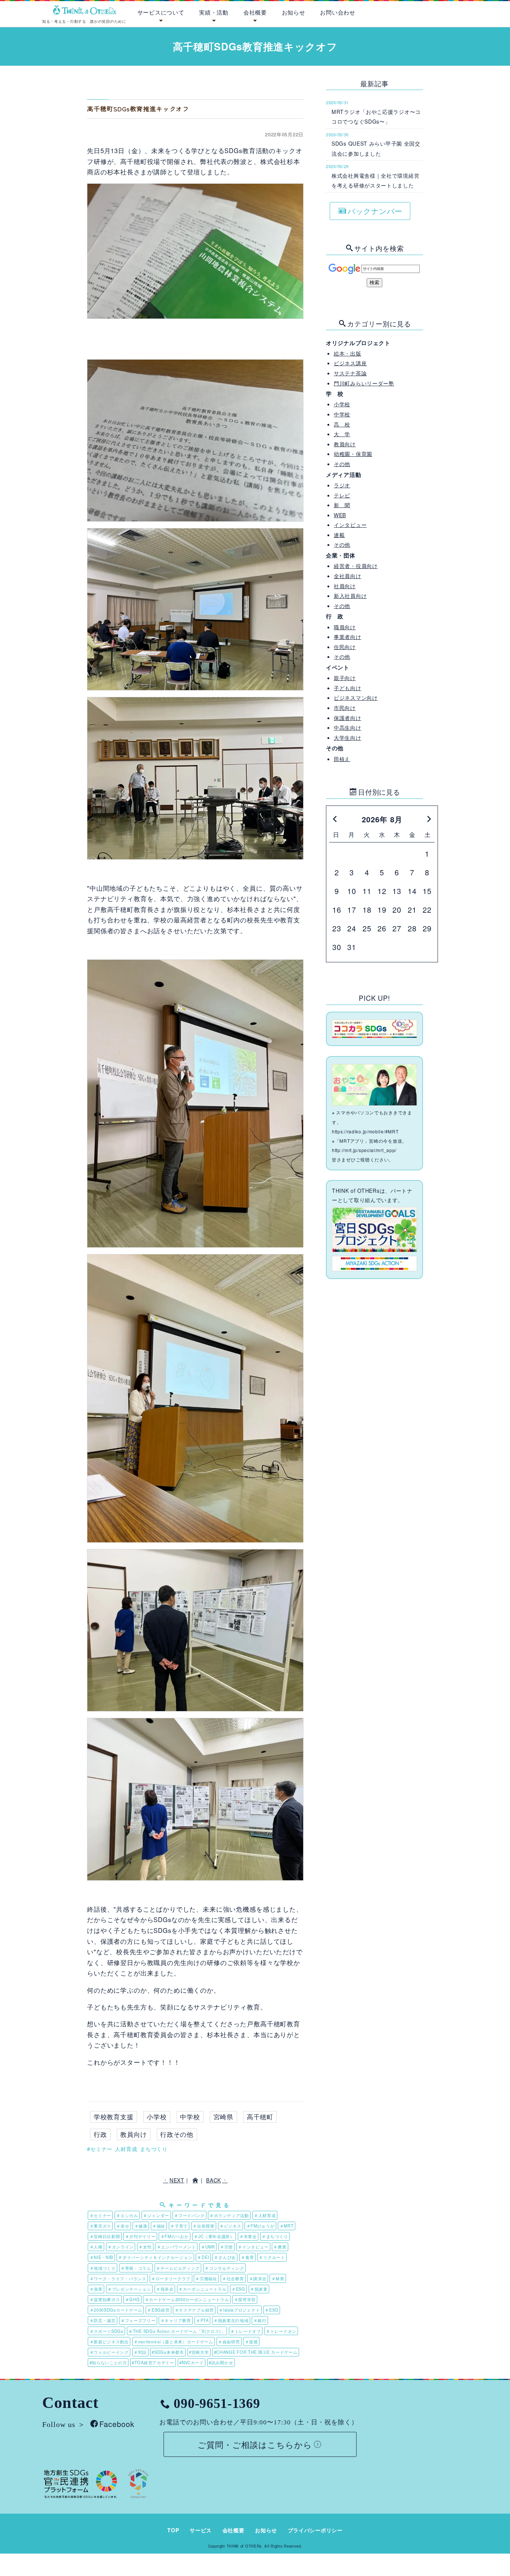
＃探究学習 (245, 2299)
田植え (342, 759)
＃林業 (278, 2278)
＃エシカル (127, 2215)
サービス (201, 2530)
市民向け (345, 708)
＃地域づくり (103, 2268)
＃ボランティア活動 (229, 2215)
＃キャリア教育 (176, 2320)
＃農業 (280, 2247)
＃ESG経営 (158, 2310)
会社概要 (255, 12)
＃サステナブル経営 (194, 2310)
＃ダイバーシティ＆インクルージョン (155, 2257)
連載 (339, 535)
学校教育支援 (114, 2117)
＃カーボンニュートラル (203, 2289)
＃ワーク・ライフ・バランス (118, 2278)
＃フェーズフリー (138, 2320)
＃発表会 (165, 2289)
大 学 (342, 434)
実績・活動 (214, 12)
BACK (214, 2180)
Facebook (117, 2424)
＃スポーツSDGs (107, 2331)
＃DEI (203, 2257)
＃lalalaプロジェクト (239, 2310)
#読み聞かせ (221, 2362)
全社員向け (348, 576)
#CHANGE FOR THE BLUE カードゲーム (256, 2352)
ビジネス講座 (350, 363)
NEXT (177, 2180)
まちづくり (154, 2149)
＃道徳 (251, 2341)
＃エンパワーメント (176, 2247)
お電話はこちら (472, 11)
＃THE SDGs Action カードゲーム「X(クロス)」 (177, 2331)
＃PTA (202, 2320)
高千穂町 (260, 2117)
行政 (100, 2134)
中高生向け (348, 727)
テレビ (342, 495)
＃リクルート (272, 2257)
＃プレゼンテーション (129, 2289)
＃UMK (208, 2247)
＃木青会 (248, 2236)
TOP (173, 2530)
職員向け (345, 627)
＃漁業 (96, 2289)
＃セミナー (101, 2215)
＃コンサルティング (224, 2268)
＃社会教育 (233, 2278)
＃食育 (247, 2257)
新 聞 (342, 505)
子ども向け (348, 688)
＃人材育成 (265, 2215)
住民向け (345, 647)
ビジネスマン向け (356, 698)
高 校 (342, 424)
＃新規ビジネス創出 (109, 2341)
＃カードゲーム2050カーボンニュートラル (187, 2299)
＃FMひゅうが (261, 2226)
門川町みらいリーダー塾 (364, 383)
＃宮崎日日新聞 (105, 2236)
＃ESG (238, 2289)
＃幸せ (123, 2226)
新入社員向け (350, 596)
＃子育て (179, 2226)
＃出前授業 (204, 2226)
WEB (340, 515)
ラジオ (342, 485)
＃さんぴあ (225, 2257)
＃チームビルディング (178, 2268)
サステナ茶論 (350, 373)
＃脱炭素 (259, 2289)
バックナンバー (375, 211)
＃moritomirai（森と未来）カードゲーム (173, 2341)
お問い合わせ (338, 12)
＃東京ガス (101, 2226)
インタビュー (350, 525)
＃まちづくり (275, 2236)
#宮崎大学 (199, 2352)
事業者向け (348, 637)
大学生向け (348, 738)
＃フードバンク (189, 2215)
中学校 (190, 2117)
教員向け (133, 2134)
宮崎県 (224, 2117)
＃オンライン (121, 2247)
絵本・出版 (348, 353)
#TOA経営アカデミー (153, 2362)
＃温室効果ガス (105, 2299)
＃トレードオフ (246, 2331)
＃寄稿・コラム (136, 2268)
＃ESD (271, 2310)
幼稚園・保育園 (353, 454)
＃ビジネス (231, 2226)
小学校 (157, 2117)
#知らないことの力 (108, 2362)
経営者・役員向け (356, 566)
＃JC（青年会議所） (214, 2236)
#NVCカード (192, 2362)
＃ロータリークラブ (171, 2278)
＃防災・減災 (103, 2320)
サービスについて (161, 12)
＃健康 (141, 2226)
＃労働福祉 (206, 2278)
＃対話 (140, 2352)
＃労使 (226, 2247)
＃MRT (287, 2226)
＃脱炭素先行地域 (231, 2320)
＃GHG (133, 2299)
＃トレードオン (281, 2331)
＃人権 (96, 2247)
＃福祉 (159, 2226)
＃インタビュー (253, 2247)
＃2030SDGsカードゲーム (116, 2310)
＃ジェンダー (156, 2215)
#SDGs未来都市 (168, 2352)
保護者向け (348, 718)
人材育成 (126, 2149)
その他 (342, 464)
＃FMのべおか (175, 2236)
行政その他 (177, 2134)
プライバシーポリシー (315, 2530)
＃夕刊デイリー (140, 2236)
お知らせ (294, 12)
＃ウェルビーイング (109, 2352)
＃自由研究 (229, 2341)
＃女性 (145, 2247)
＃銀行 (260, 2320)
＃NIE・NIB (102, 2257)
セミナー (101, 2149)
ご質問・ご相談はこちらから (255, 2444)
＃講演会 (258, 2278)
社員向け (345, 586)
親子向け (345, 678)
